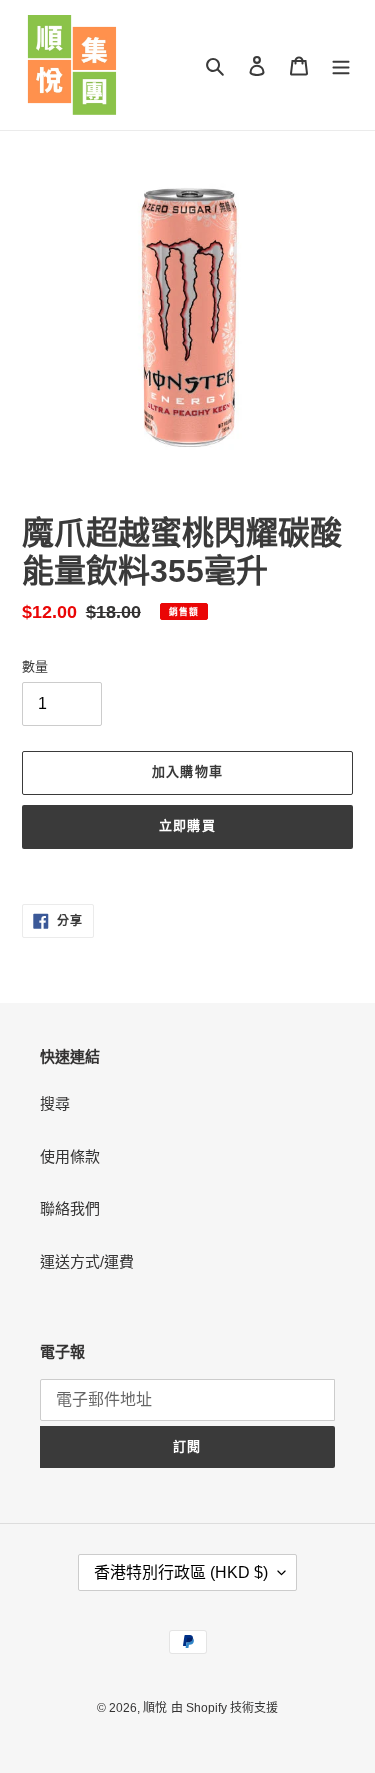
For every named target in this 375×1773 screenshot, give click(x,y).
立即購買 (187, 825)
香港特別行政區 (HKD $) (181, 1572)
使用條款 (70, 1156)
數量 (35, 666)
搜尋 (55, 1103)
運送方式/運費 (87, 1261)
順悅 (155, 1708)
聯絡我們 (70, 1208)
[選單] (341, 65)
